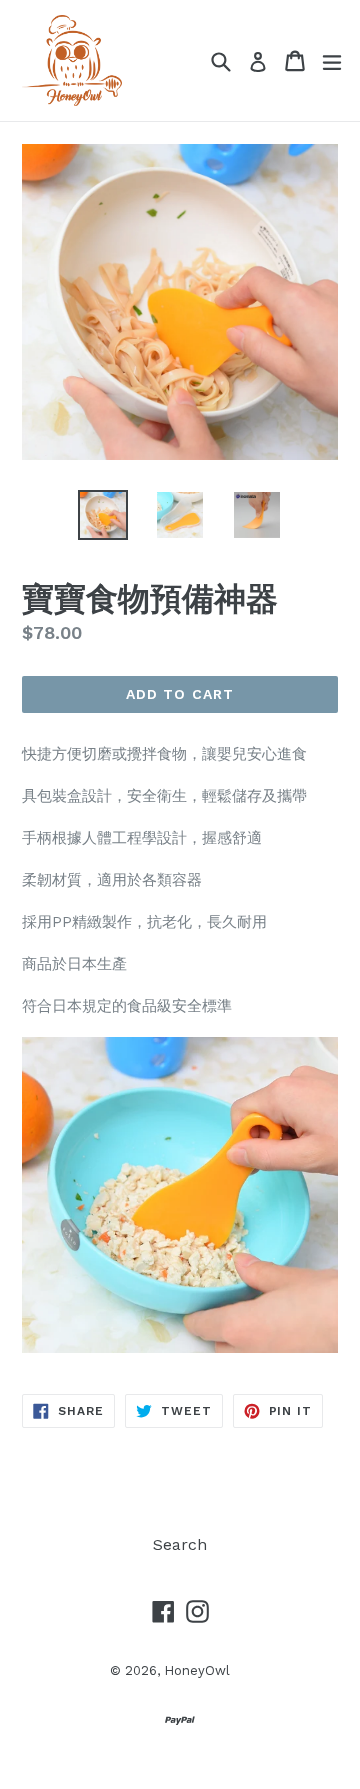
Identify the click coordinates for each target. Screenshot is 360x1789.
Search (180, 1544)
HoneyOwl (197, 1670)
